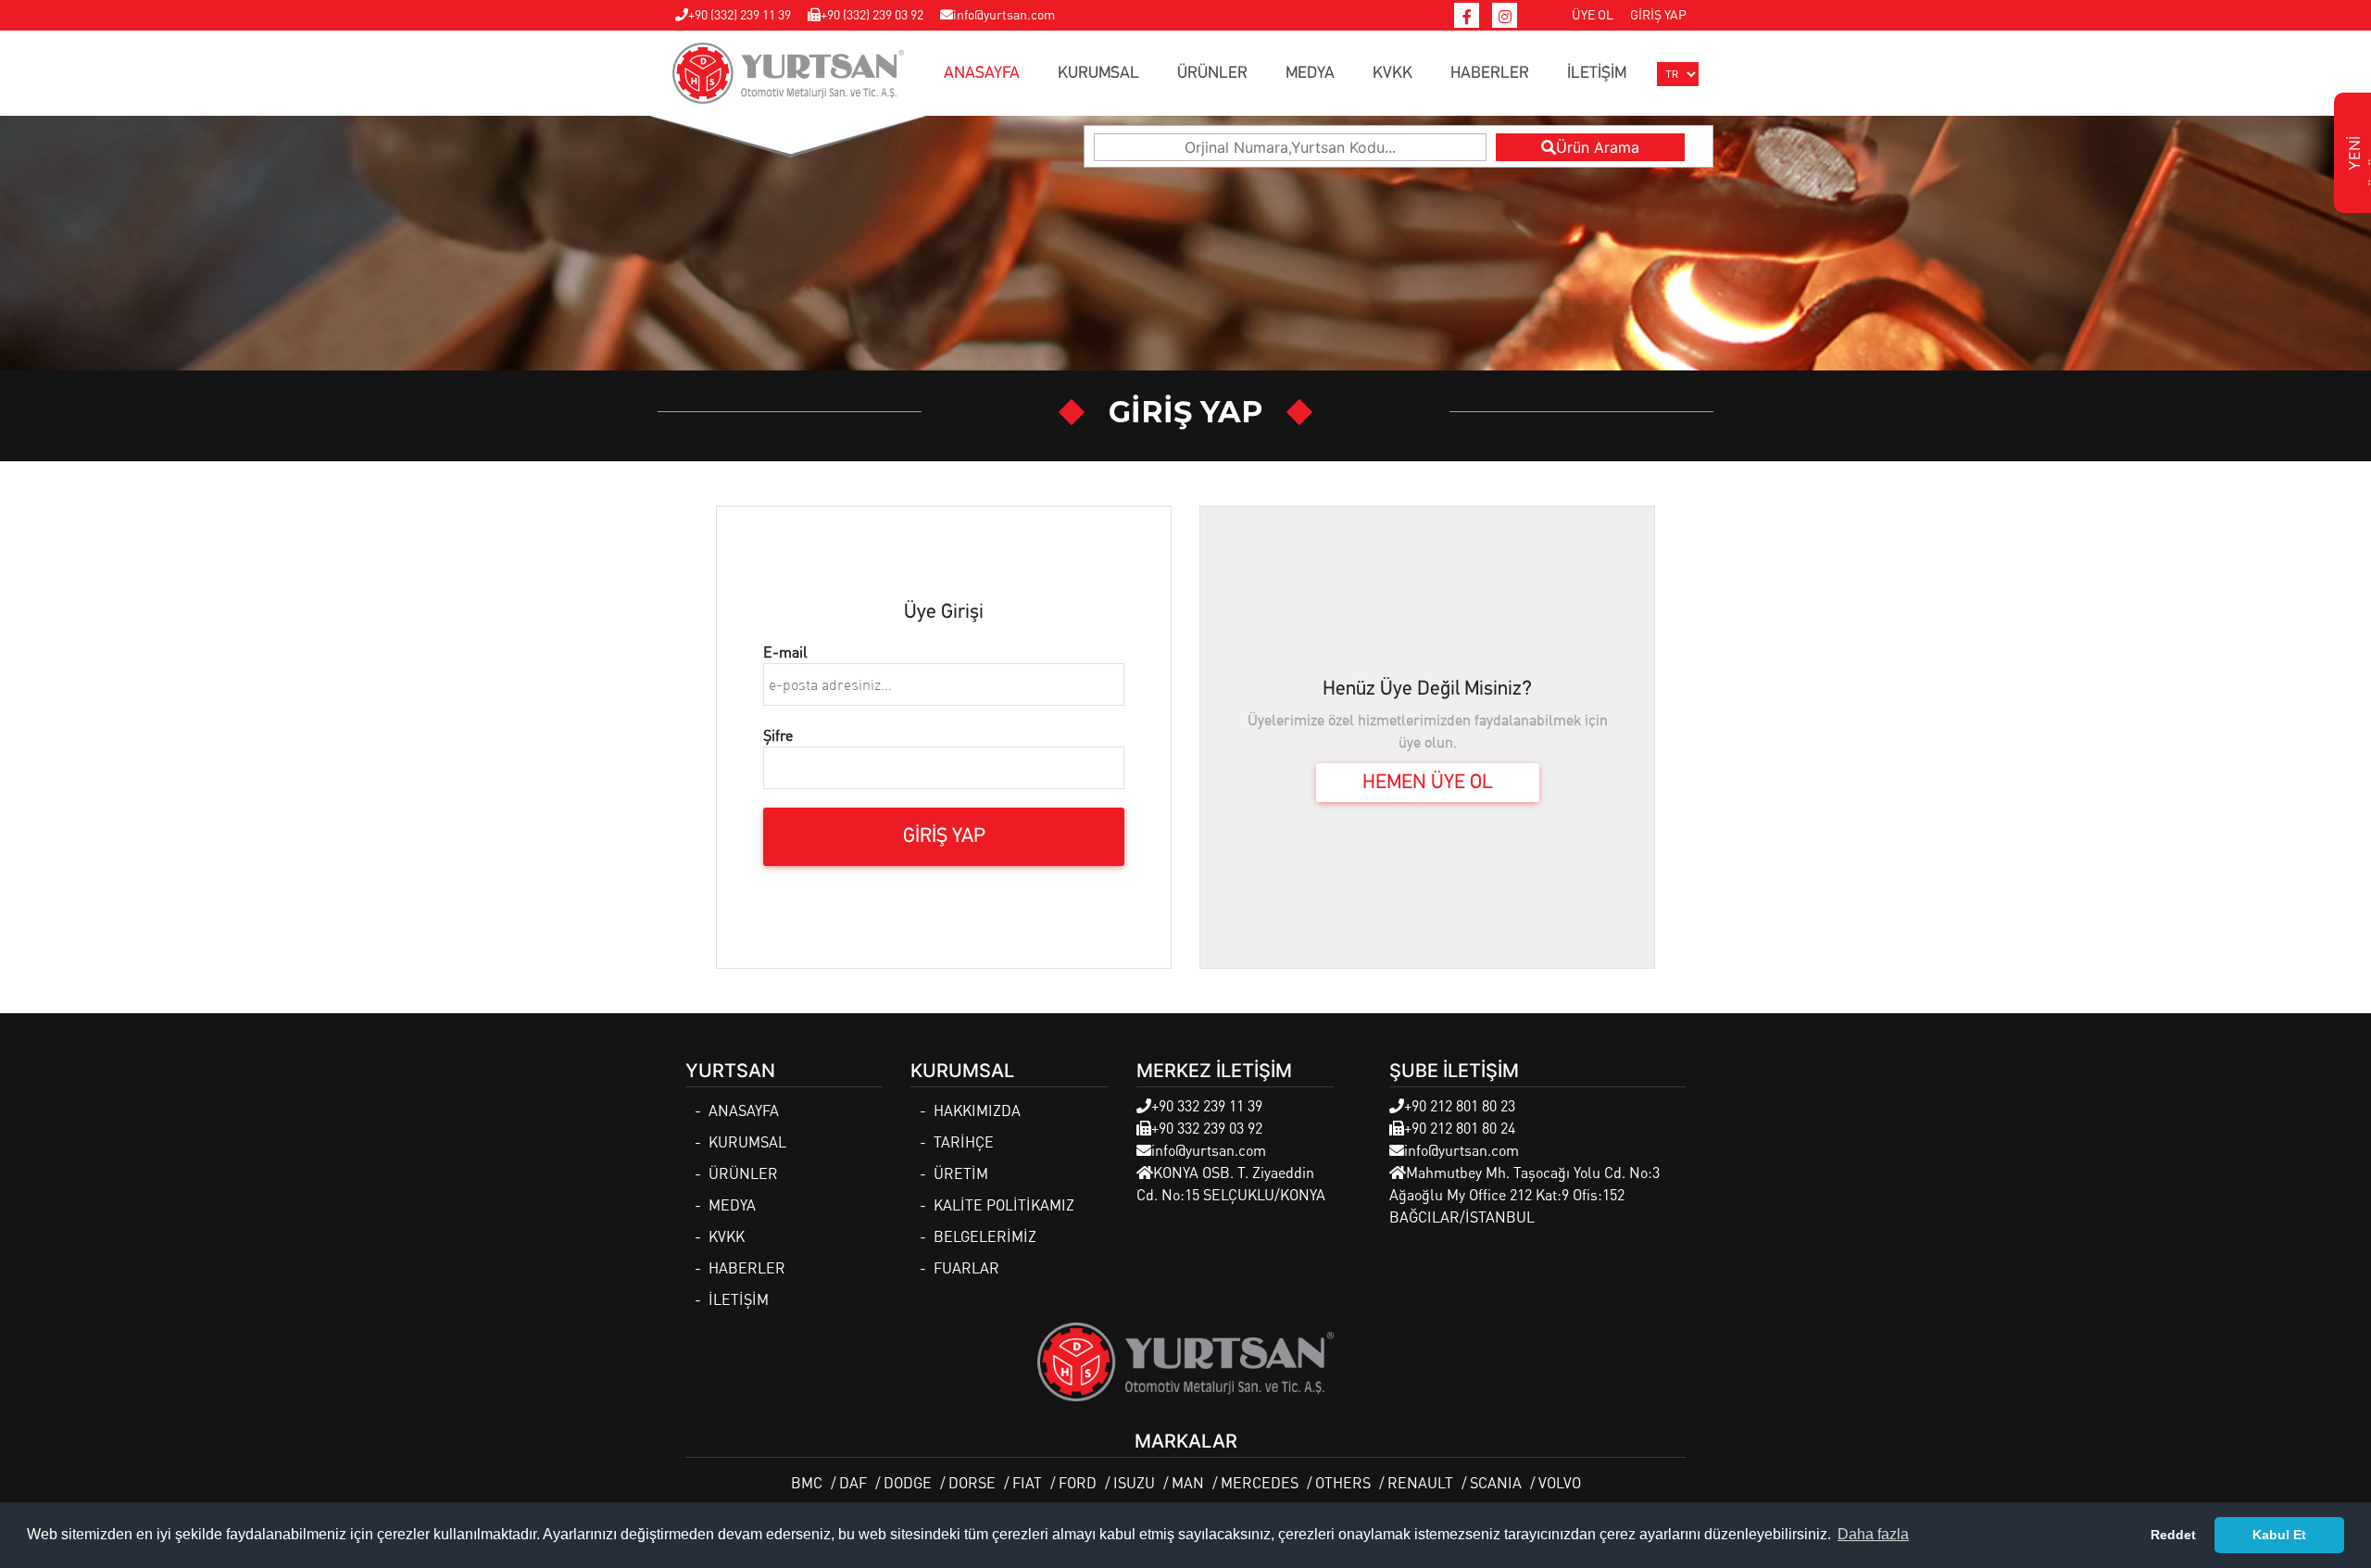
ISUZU (1134, 1482)
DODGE (908, 1482)
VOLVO (1560, 1482)
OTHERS (1343, 1482)
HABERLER (1490, 73)
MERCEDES (1260, 1482)
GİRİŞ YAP (1658, 14)
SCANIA (1496, 1482)
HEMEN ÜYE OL (1428, 783)
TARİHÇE (964, 1142)
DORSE (972, 1482)
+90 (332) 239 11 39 (740, 14)
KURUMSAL (1098, 73)
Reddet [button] (2173, 1535)
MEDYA (1310, 73)
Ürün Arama (1598, 147)
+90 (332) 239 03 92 (872, 14)
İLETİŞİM (1597, 73)
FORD (1078, 1482)
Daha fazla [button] (1873, 1534)
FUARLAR (966, 1267)
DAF (853, 1482)
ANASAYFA (982, 73)
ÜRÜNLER (1212, 73)
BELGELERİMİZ (985, 1236)
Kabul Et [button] (2279, 1535)
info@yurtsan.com (1004, 14)
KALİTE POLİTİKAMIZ (1004, 1204)
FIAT (1027, 1482)
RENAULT (1420, 1482)
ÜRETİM (961, 1173)
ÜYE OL (1593, 14)
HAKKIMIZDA (977, 1110)
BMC (807, 1482)
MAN (1188, 1482)
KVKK (1392, 73)
